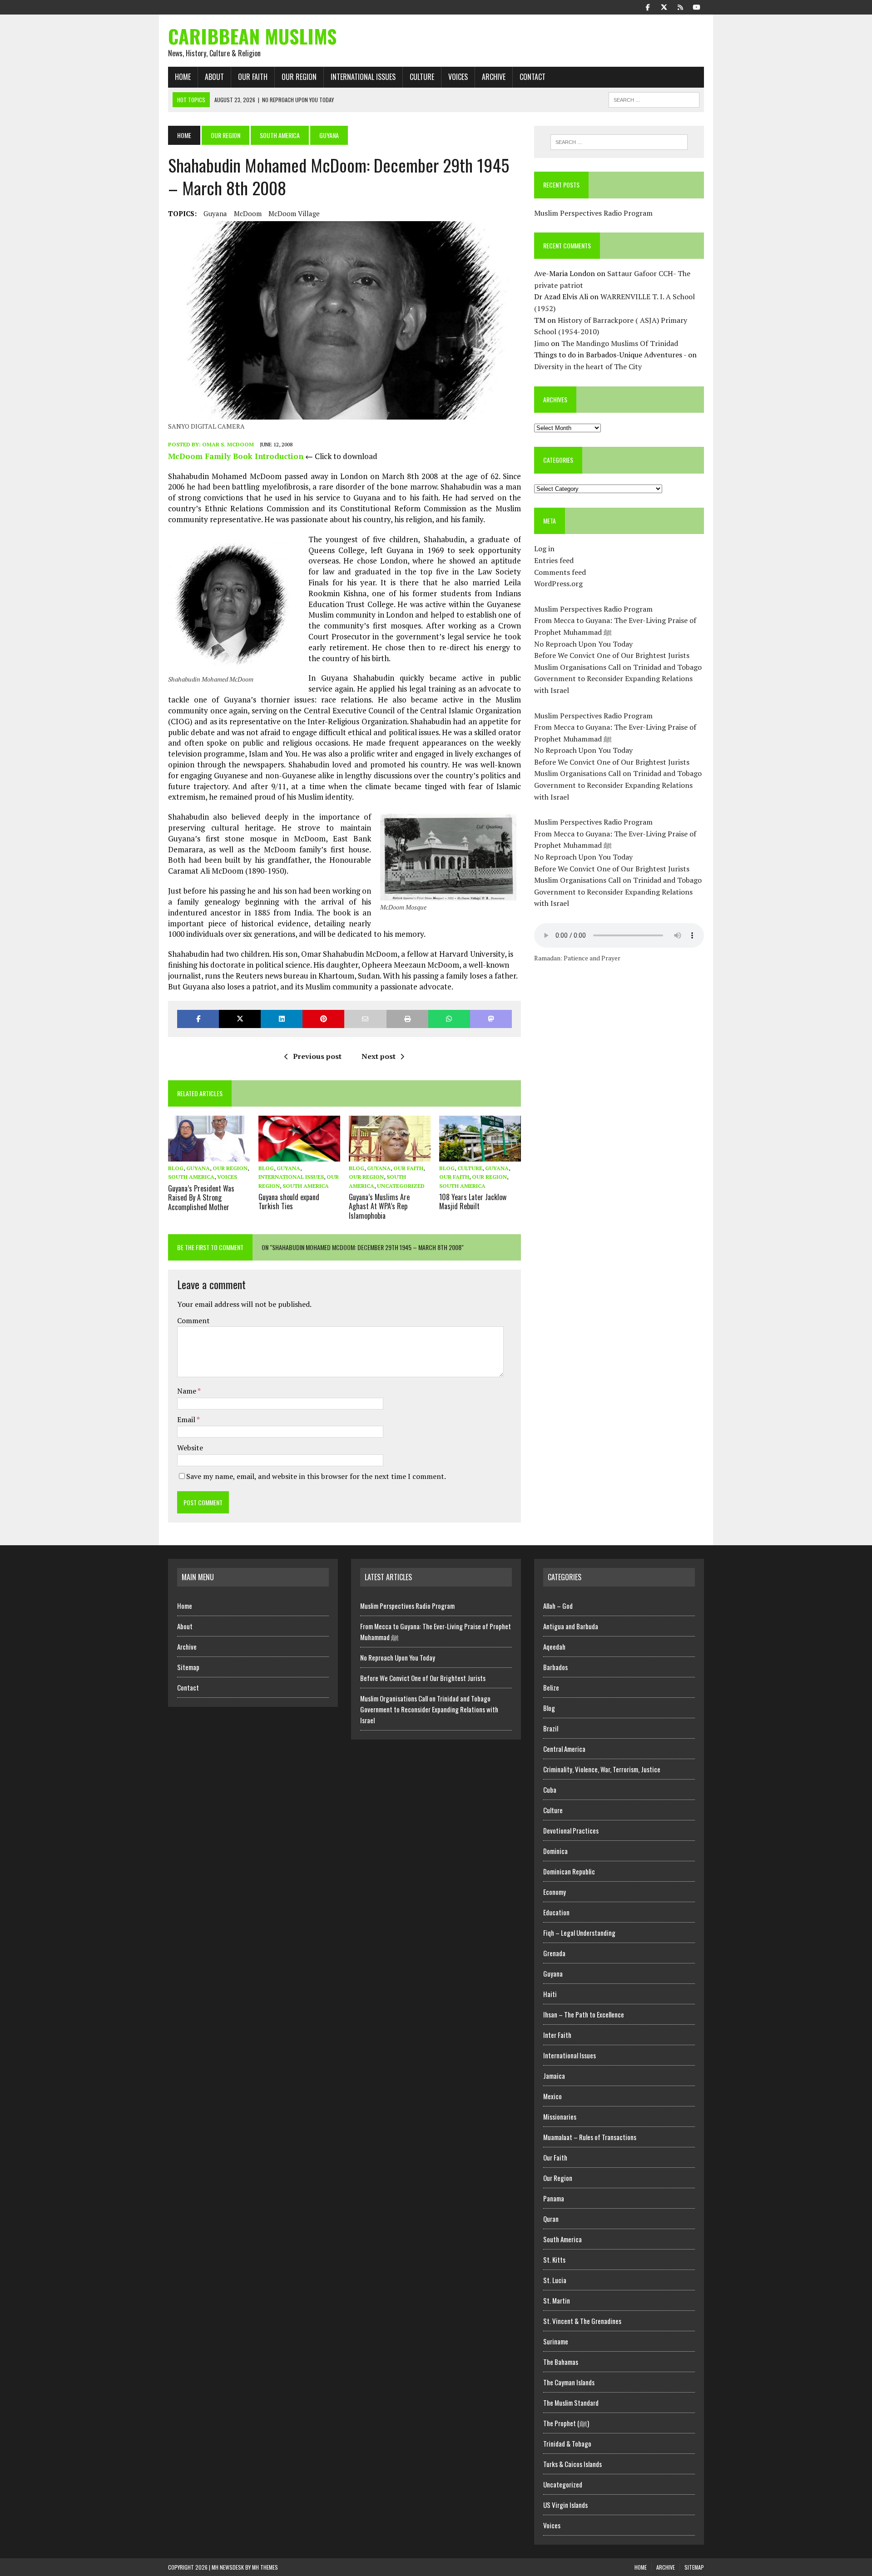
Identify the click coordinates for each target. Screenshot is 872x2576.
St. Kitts (554, 2260)
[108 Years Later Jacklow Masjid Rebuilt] (480, 1156)
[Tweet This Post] (240, 1019)
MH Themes (265, 2567)
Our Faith (253, 77)
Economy (555, 1892)
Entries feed (554, 560)
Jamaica (554, 2076)
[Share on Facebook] (198, 1019)
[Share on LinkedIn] (282, 1019)
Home (183, 77)
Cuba (550, 1790)
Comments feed (560, 572)
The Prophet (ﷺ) (566, 2423)
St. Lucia (555, 2280)
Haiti (550, 1994)
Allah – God (558, 1606)
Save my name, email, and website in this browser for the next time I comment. (316, 1476)
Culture (422, 77)
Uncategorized (401, 1186)
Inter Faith (557, 2035)
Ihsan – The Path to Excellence (584, 2014)
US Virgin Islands (565, 2505)
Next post (379, 1056)
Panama (554, 2198)
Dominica (555, 1851)
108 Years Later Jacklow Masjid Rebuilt (473, 1202)
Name (187, 1391)
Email (187, 1419)
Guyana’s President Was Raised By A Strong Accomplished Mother (201, 1198)
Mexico (552, 2096)
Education (556, 1912)
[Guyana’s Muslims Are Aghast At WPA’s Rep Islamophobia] (390, 1156)
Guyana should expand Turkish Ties (289, 1202)
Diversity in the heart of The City (588, 366)
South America (280, 135)
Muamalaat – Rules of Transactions (590, 2137)
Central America (564, 1749)
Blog (176, 1168)
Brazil (551, 1728)
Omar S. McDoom (228, 444)
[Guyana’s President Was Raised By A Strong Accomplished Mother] (209, 1156)
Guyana (215, 213)
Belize (551, 1687)
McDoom (248, 213)
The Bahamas (561, 2362)
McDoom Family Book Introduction (236, 456)
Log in (544, 549)
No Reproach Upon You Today (583, 644)
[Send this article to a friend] (365, 1019)
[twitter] (664, 6)
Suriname (556, 2341)
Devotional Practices (571, 1830)
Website (190, 1448)
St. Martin (557, 2300)
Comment (193, 1320)
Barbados (555, 1667)
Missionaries (560, 2116)
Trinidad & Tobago (567, 2443)
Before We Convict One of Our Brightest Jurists (612, 655)
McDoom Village (294, 213)
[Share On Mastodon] (491, 1019)
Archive (494, 77)
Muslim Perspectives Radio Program (593, 213)
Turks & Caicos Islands (572, 2464)
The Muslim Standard (571, 2403)
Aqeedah (554, 1646)
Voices (458, 77)
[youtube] (697, 6)
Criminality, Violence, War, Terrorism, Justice (602, 1769)
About (214, 77)
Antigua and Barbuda (571, 1626)
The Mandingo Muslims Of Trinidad (620, 343)
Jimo (542, 343)
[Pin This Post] (323, 1019)
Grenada (554, 1953)
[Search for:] (619, 142)
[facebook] (648, 6)
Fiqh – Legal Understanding (579, 1933)
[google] (680, 6)
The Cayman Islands (569, 2382)
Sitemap (188, 1667)
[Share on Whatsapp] (449, 1019)
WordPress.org (558, 583)
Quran (551, 2219)
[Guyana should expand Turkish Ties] (299, 1156)
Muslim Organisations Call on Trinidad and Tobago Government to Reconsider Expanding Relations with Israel (618, 679)
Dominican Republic (569, 1871)
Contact (533, 77)
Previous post (317, 1056)
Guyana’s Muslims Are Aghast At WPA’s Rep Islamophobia (379, 1206)
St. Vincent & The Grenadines (582, 2321)
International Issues (363, 77)
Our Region (299, 77)
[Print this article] (407, 1019)
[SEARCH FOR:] (654, 99)
